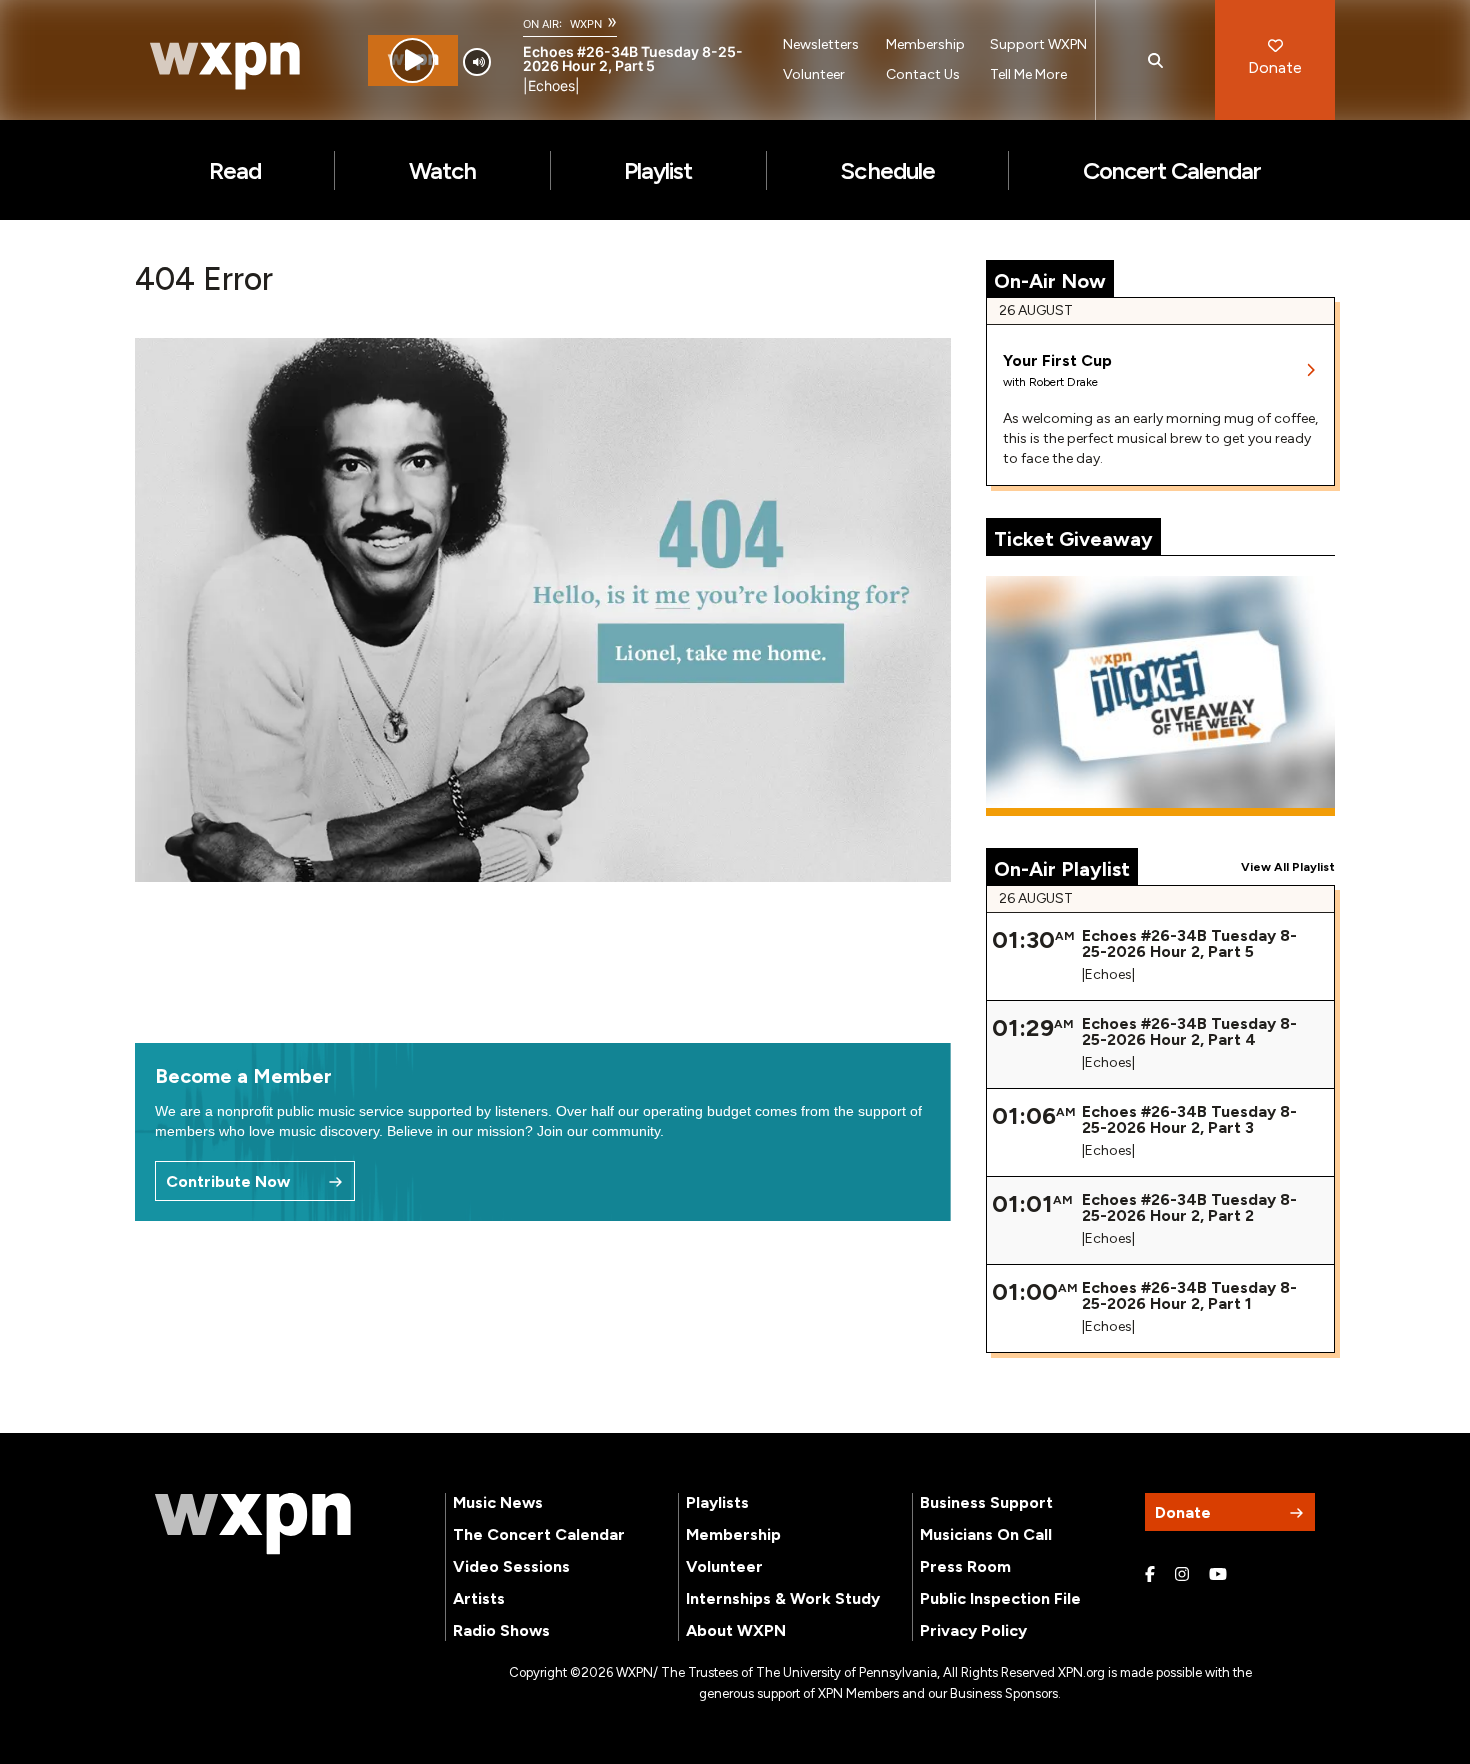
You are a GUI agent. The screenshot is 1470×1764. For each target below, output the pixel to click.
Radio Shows (501, 1630)
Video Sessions (511, 1566)
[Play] (412, 60)
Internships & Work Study (783, 1598)
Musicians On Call (986, 1534)
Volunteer (814, 74)
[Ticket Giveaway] (1161, 696)
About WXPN (736, 1630)
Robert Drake (1063, 382)
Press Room (965, 1566)
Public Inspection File (1000, 1598)
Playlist (658, 170)
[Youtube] (1218, 1575)
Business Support (986, 1502)
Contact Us (923, 74)
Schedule (887, 170)
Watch (442, 170)
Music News (498, 1502)
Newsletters (821, 44)
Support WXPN (1038, 44)
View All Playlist (1288, 867)
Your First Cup (1057, 360)
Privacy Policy (973, 1630)
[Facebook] (1150, 1575)
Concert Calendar (1172, 170)
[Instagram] (1182, 1575)
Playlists (717, 1502)
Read (235, 170)
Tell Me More (1028, 74)
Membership (925, 44)
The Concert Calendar (539, 1534)
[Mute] (477, 62)
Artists (479, 1598)
